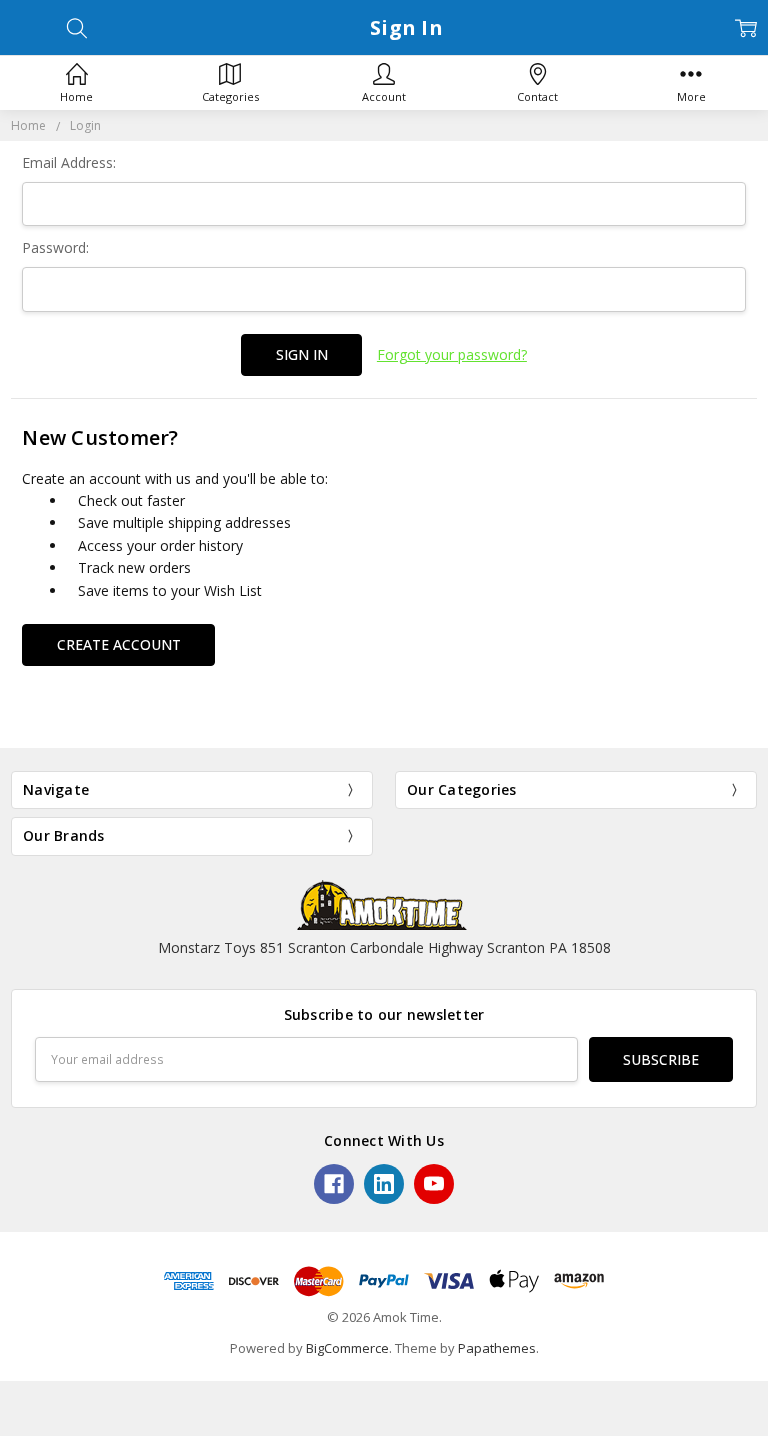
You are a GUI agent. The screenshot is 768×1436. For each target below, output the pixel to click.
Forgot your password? (452, 354)
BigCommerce (347, 1348)
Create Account (119, 644)
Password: (55, 247)
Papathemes (497, 1348)
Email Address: (69, 162)
